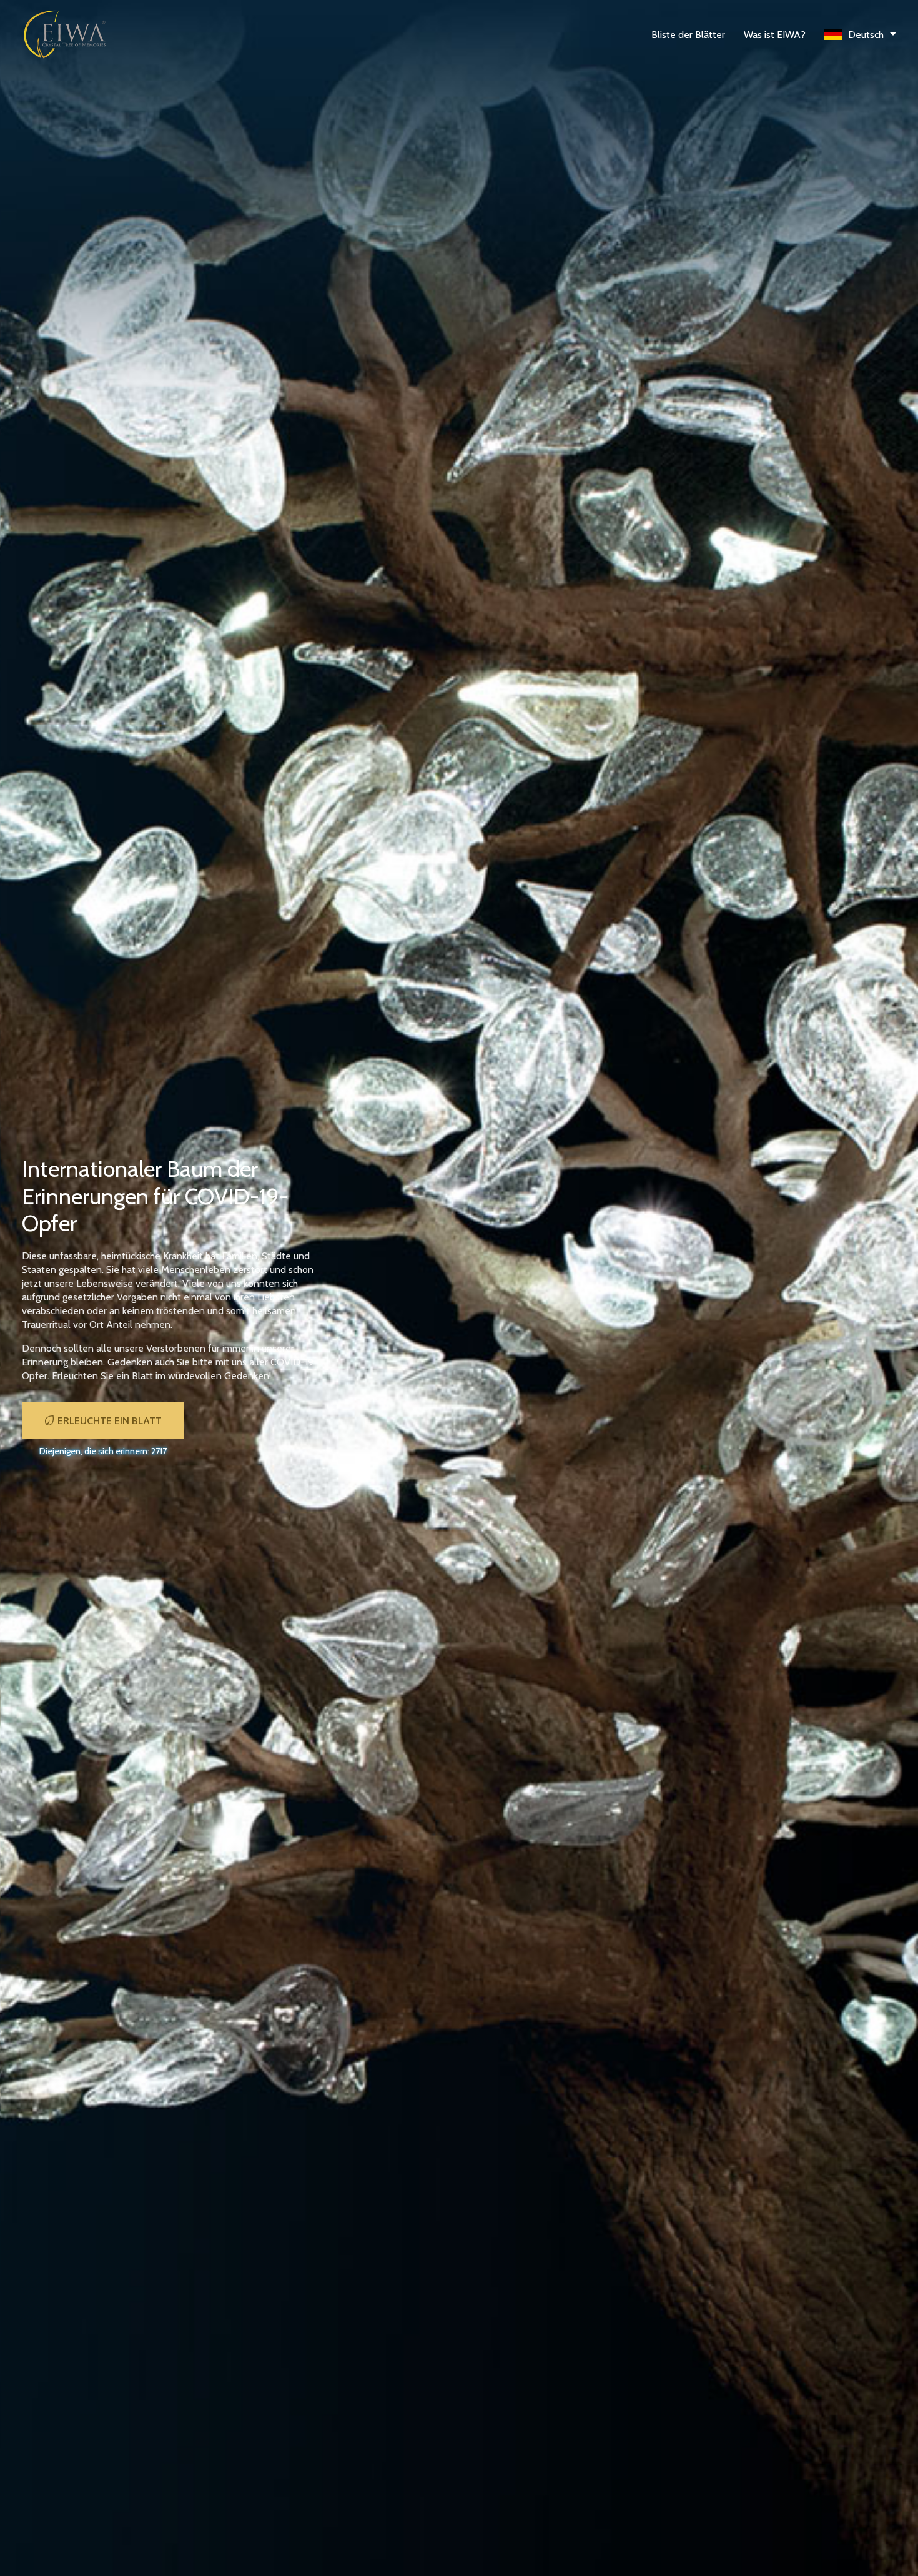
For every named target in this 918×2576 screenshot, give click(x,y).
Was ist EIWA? (775, 35)
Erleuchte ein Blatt (110, 1421)
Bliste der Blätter (688, 35)
